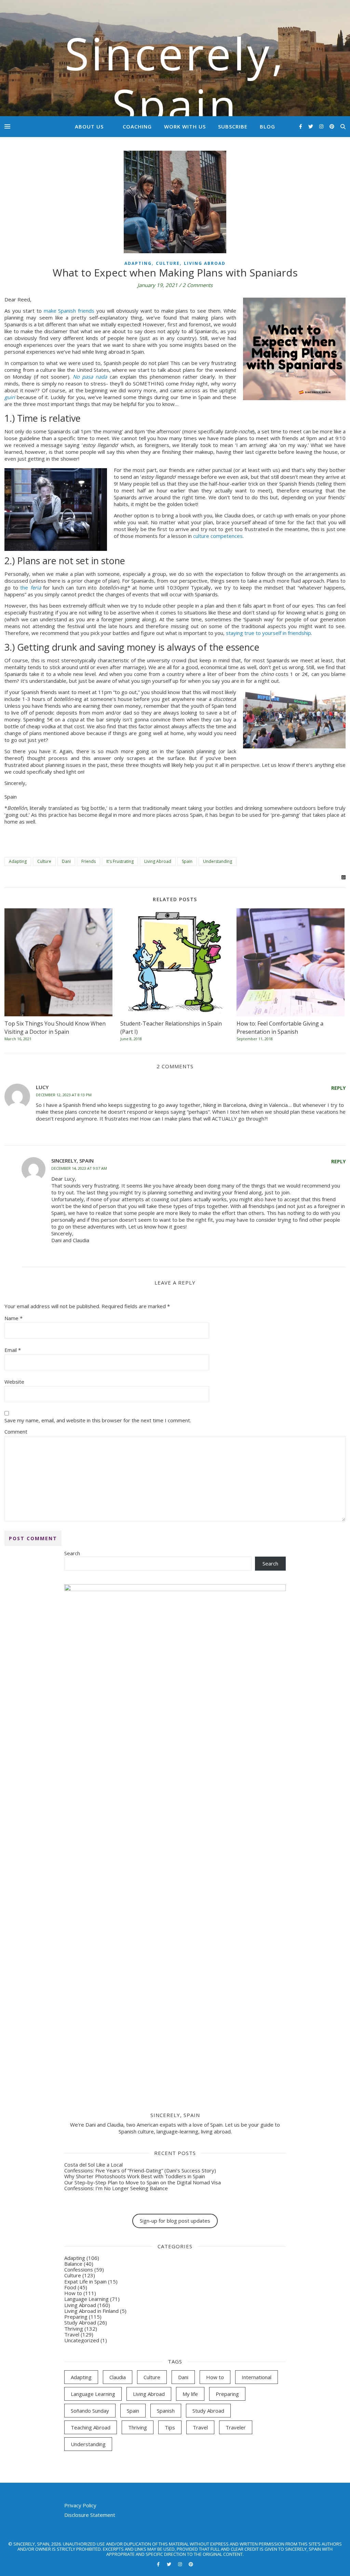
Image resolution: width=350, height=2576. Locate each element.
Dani (66, 861)
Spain (187, 861)
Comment (16, 1432)
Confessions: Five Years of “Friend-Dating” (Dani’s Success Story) (140, 2170)
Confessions (79, 2269)
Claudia (118, 2377)
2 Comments (198, 285)
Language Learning (86, 2299)
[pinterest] (332, 126)
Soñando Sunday (90, 2411)
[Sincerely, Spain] (175, 58)
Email (13, 1350)
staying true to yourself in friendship (268, 633)
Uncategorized (82, 2340)
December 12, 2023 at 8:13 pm (64, 1095)
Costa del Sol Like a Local (93, 2165)
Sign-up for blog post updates (175, 2221)
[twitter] (311, 126)
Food (70, 2287)
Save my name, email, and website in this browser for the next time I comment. (98, 1420)
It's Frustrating (120, 861)
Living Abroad (205, 263)
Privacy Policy (80, 2505)
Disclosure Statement (90, 2515)
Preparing (76, 2317)
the (31, 587)
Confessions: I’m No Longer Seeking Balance (116, 2188)
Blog (267, 126)
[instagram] (322, 126)
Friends (89, 861)
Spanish (166, 2411)
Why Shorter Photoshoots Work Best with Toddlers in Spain (135, 2176)
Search (72, 1553)
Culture (168, 263)
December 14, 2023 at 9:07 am (79, 1168)
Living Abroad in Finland (91, 2311)
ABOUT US (89, 126)
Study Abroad (80, 2322)
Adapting (138, 263)
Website (14, 1382)
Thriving (74, 2329)
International (257, 2377)
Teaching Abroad (91, 2427)
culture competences (218, 536)
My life (190, 2394)
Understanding (218, 861)
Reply (338, 1088)
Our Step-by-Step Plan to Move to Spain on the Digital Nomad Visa (143, 2182)
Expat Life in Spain (85, 2281)
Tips (170, 2427)
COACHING (137, 126)
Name (14, 1318)
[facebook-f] (301, 126)
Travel (72, 2334)
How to (73, 2293)
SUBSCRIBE (233, 126)
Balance (73, 2264)
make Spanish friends (69, 311)
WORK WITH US (185, 126)
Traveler (236, 2427)
